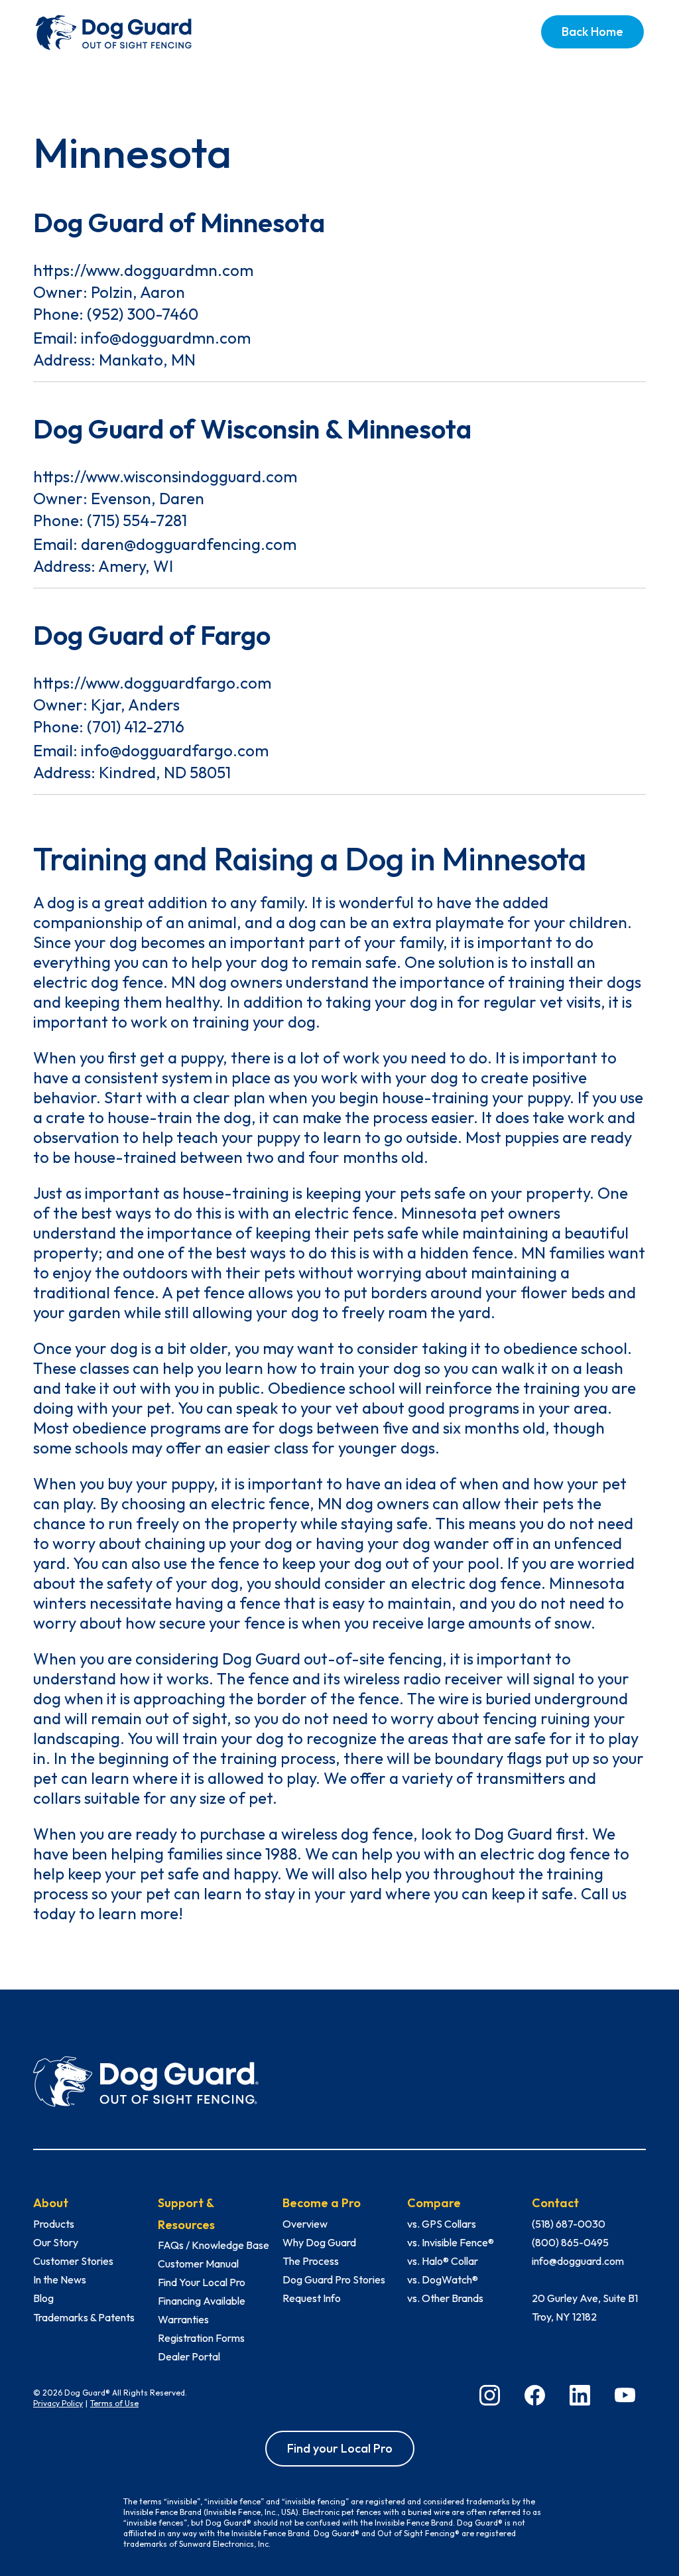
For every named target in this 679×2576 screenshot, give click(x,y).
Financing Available (202, 2301)
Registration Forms (201, 2338)
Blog (43, 2298)
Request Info (312, 2298)
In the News (60, 2279)
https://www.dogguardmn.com (143, 270)
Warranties (183, 2319)
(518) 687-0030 (569, 2224)
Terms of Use (114, 2403)
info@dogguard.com (578, 2261)
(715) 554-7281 (137, 520)
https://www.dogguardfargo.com (152, 683)
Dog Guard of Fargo (152, 635)
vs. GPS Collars (442, 2224)
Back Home (592, 32)
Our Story (56, 2242)
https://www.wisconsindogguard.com (165, 476)
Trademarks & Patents (84, 2317)
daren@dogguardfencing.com (189, 544)
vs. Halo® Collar (443, 2261)
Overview (305, 2224)
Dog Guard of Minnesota (179, 222)
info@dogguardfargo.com (175, 750)
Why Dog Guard (319, 2242)
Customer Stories (73, 2261)
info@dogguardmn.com (166, 338)
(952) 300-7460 (143, 314)
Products (54, 2224)
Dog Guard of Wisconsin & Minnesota (252, 429)
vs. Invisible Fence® (451, 2242)
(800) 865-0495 (570, 2242)
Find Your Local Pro (202, 2282)
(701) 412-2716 (136, 726)
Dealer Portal (189, 2356)
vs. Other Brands (445, 2298)
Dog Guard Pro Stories (334, 2279)
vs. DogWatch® (443, 2279)
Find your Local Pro (340, 2448)
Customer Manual (198, 2264)
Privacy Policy (58, 2403)
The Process (311, 2261)
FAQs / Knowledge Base (214, 2245)
